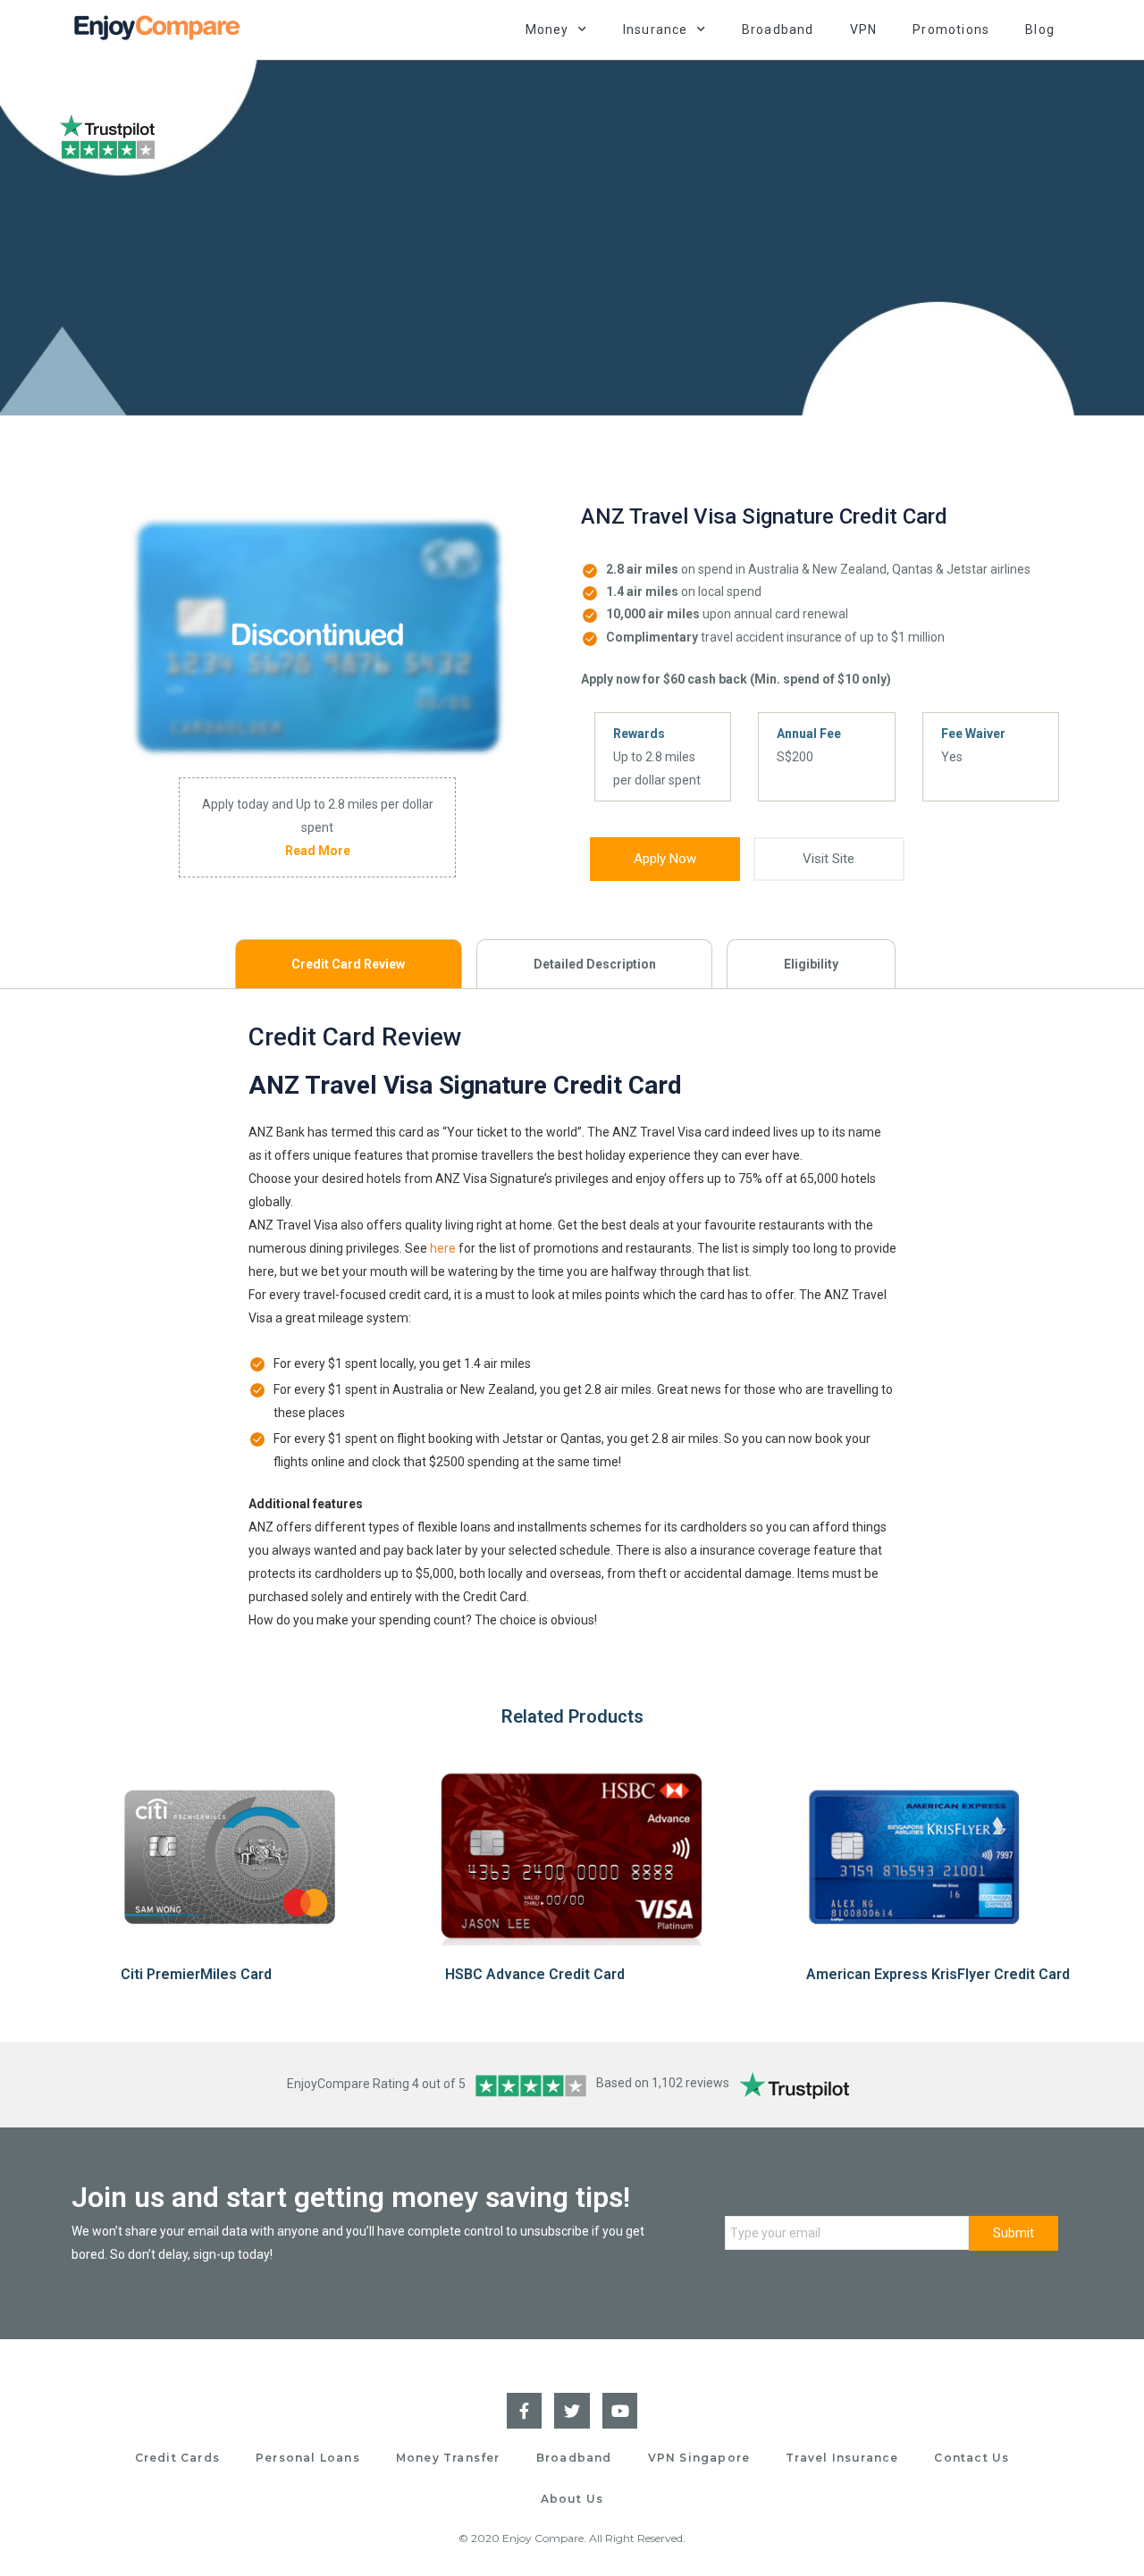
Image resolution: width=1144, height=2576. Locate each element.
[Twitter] (572, 2411)
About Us (572, 2499)
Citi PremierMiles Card (196, 1974)
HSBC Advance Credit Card (535, 1974)
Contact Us (972, 2458)
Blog (1040, 29)
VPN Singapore (699, 2458)
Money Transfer (448, 2458)
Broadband (778, 29)
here (443, 1248)
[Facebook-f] (525, 2411)
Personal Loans (308, 2458)
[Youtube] (620, 2411)
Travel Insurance (842, 2458)
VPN (864, 29)
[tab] (349, 964)
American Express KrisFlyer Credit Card (938, 1974)
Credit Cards (177, 2458)
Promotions (951, 29)
